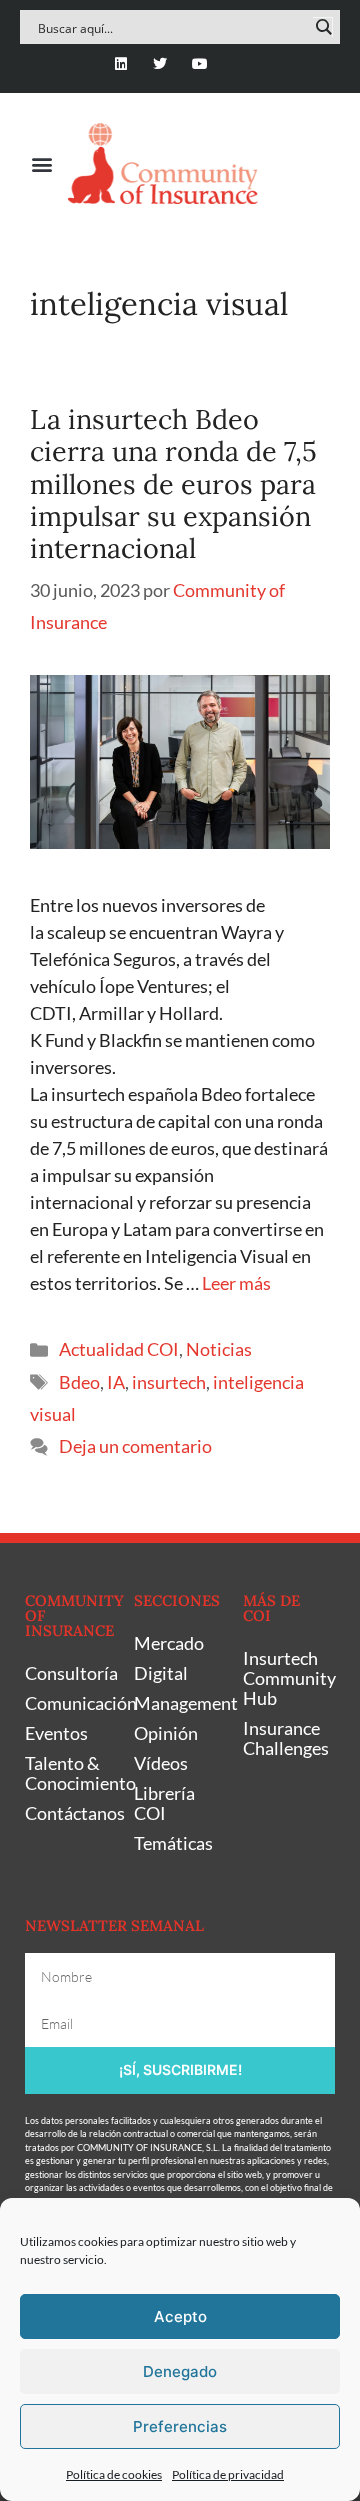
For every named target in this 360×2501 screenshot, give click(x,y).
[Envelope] (238, 63)
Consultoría (69, 1673)
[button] (41, 163)
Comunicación (69, 1703)
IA (116, 1382)
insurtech (169, 1382)
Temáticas (173, 1843)
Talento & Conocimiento (69, 1773)
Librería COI (164, 1803)
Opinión (166, 1733)
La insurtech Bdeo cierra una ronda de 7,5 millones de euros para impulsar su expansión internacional (173, 484)
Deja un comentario (135, 1446)
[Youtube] (199, 63)
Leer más (236, 1283)
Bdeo (79, 1382)
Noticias (219, 1349)
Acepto (180, 2316)
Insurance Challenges (286, 1738)
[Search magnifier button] (323, 27)
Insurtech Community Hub (287, 1678)
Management (178, 1703)
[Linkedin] (121, 63)
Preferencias (180, 2426)
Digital (161, 1673)
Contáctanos (69, 1813)
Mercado (169, 1643)
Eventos (56, 1733)
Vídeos (161, 1763)
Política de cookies (114, 2474)
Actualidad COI (119, 1349)
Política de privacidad (228, 2474)
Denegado (180, 2371)
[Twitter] (160, 63)
